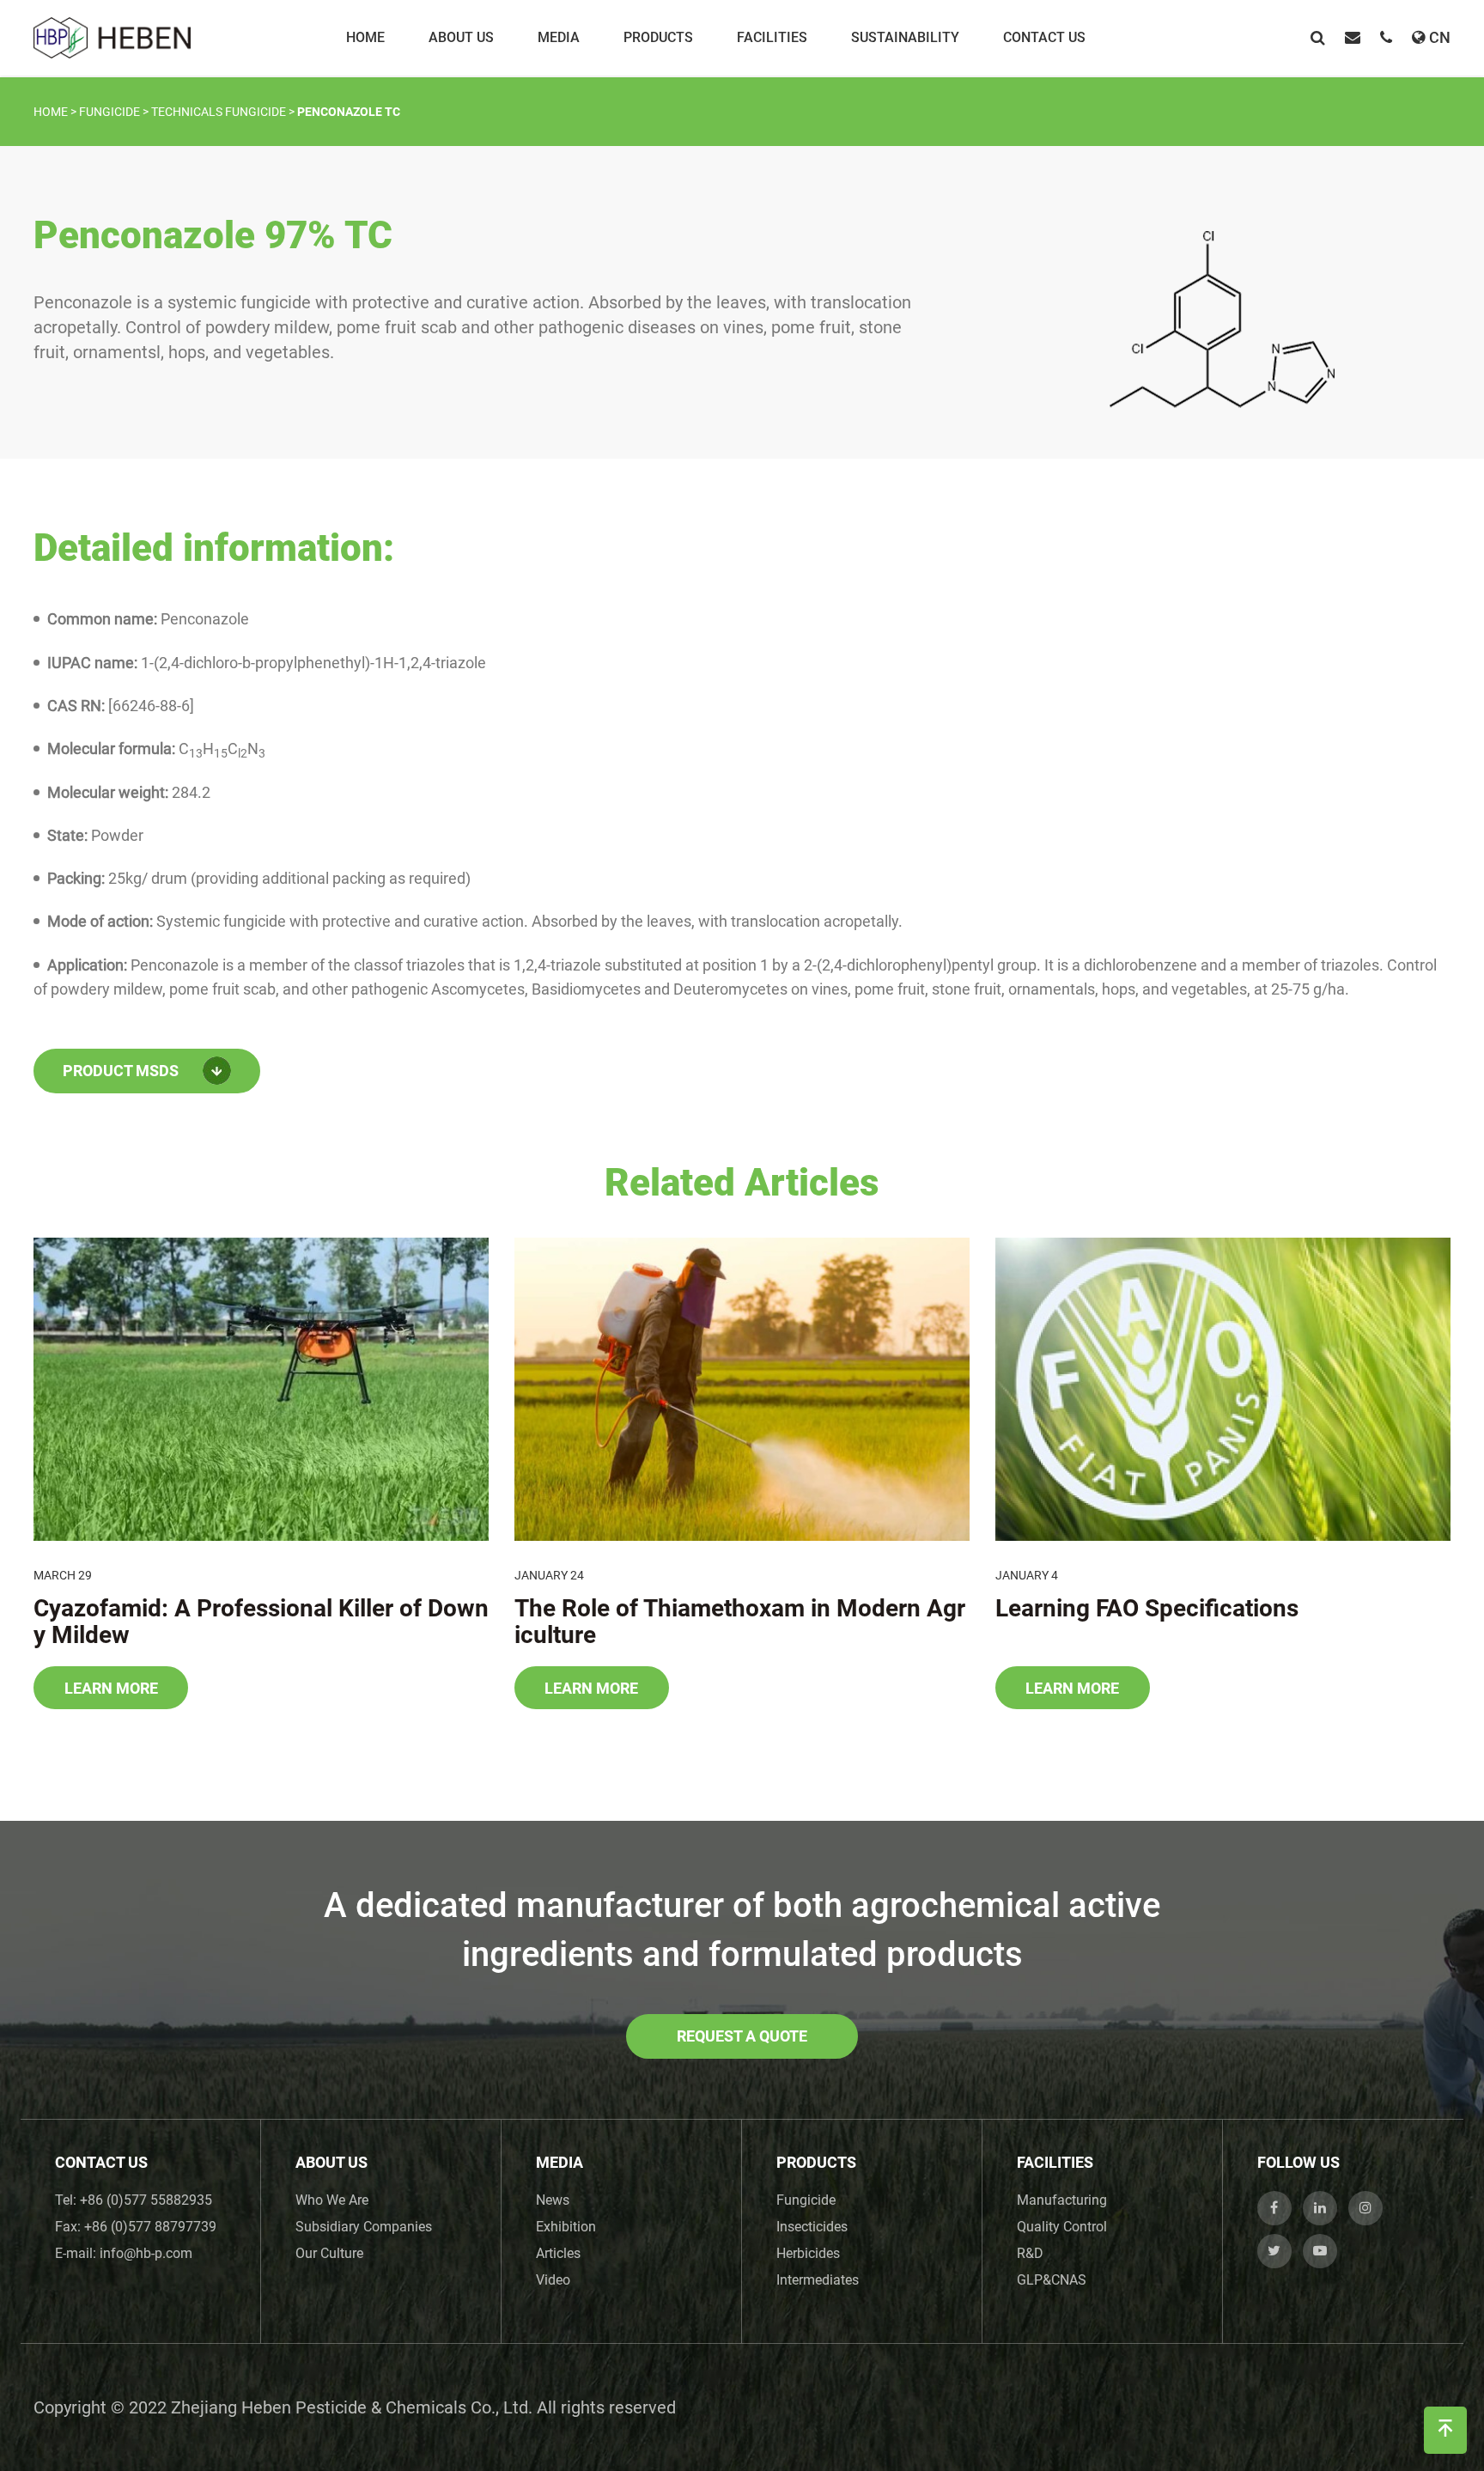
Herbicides (808, 2253)
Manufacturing (1062, 2200)
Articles (558, 2253)
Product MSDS (121, 1071)
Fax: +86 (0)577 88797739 (136, 2227)
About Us (461, 37)
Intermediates (818, 2280)
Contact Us (1044, 37)
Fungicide (806, 2200)
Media (559, 37)
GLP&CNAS (1052, 2280)
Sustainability (905, 37)
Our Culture (329, 2253)
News (553, 2200)
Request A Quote (742, 2036)
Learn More (111, 1688)
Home (365, 37)
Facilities (772, 37)
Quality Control (1062, 2227)
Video (553, 2280)
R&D (1030, 2253)
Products (658, 37)
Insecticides (812, 2227)
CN (1440, 37)
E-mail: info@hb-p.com (124, 2253)
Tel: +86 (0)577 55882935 (134, 2200)
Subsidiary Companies (364, 2227)
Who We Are (332, 2200)
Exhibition (566, 2227)
